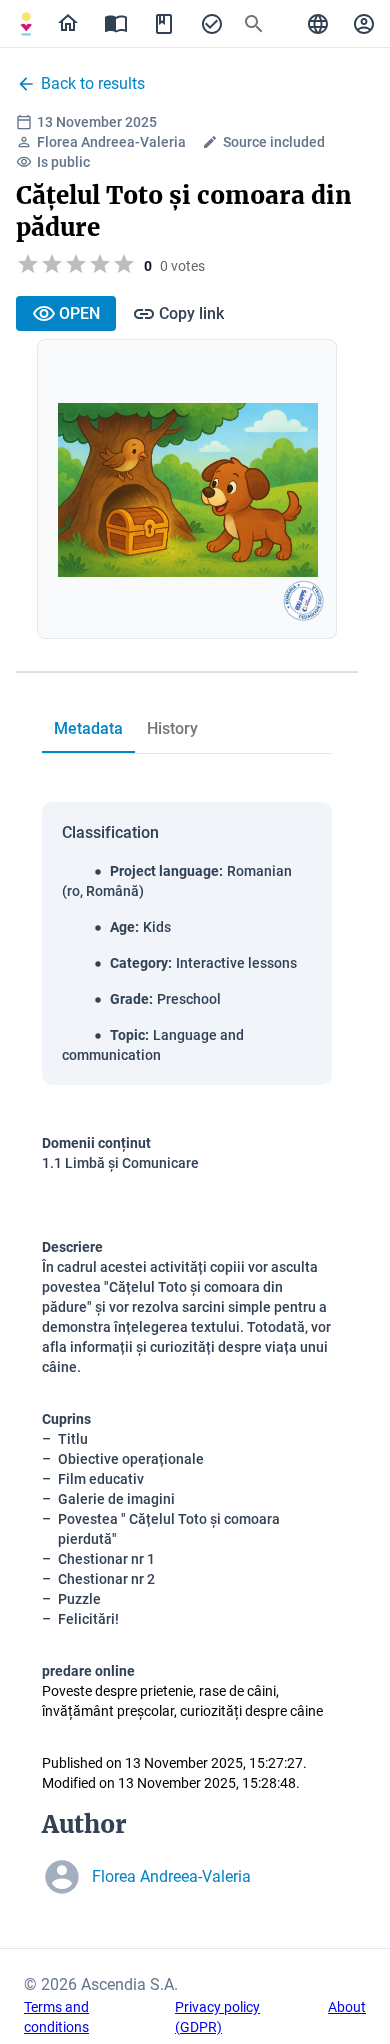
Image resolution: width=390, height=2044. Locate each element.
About (347, 2007)
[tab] (26, 24)
